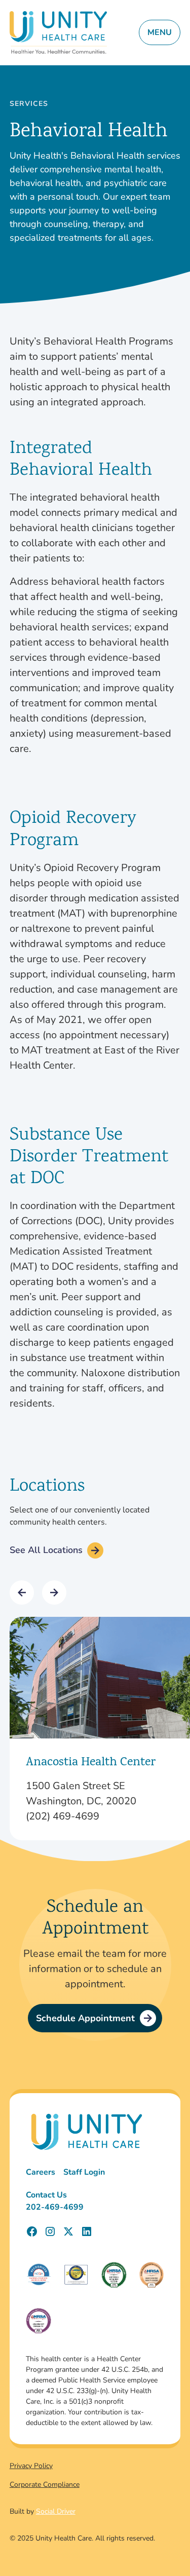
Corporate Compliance (45, 2485)
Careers (41, 2172)
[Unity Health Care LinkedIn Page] (87, 2231)
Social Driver (56, 2511)
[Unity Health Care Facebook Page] (32, 2231)
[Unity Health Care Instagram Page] (50, 2231)
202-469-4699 (55, 2207)
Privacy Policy (31, 2466)
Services (29, 104)
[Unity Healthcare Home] (58, 33)
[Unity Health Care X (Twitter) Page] (68, 2231)
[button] (22, 1593)
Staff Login (84, 2172)
